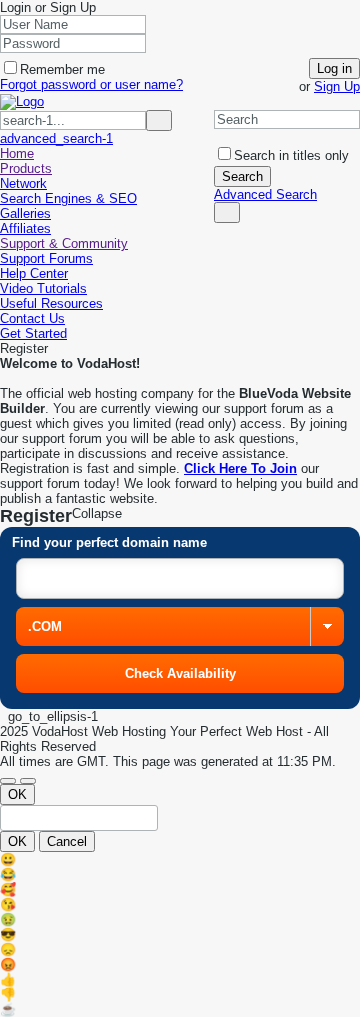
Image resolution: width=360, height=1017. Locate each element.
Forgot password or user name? (91, 84)
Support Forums (46, 258)
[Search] (227, 212)
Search (242, 176)
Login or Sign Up (50, 7)
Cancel (67, 841)
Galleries (25, 213)
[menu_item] (180, 859)
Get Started (33, 333)
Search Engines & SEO (68, 198)
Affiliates (25, 228)
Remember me (62, 69)
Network (23, 183)
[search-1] (159, 120)
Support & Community (64, 243)
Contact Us (32, 318)
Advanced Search (265, 194)
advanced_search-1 (56, 138)
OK (17, 794)
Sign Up (337, 86)
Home (17, 153)
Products (26, 168)
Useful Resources (51, 303)
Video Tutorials (43, 288)
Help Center (34, 273)
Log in (334, 68)
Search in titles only (291, 155)
